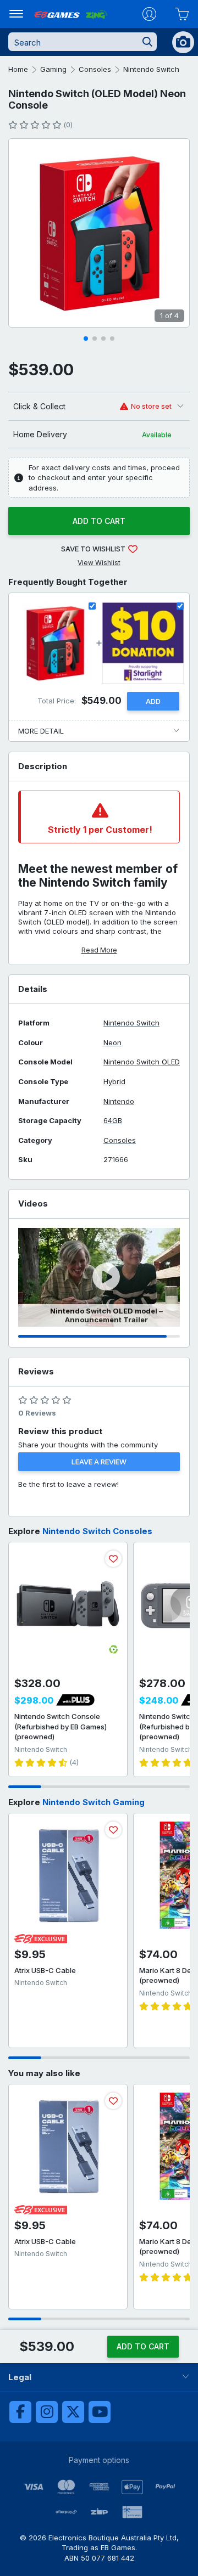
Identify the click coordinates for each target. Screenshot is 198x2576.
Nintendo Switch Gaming (94, 1802)
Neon (112, 1043)
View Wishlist (99, 563)
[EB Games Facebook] (20, 2412)
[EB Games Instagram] (47, 2412)
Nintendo (119, 1101)
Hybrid (114, 1082)
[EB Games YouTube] (100, 2412)
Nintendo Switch (151, 69)
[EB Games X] (73, 2412)
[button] (86, 339)
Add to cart (99, 521)
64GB (113, 1121)
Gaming (53, 69)
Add (153, 701)
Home (18, 69)
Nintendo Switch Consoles (97, 1531)
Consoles (95, 69)
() (68, 125)
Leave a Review (99, 1462)
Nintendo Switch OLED (142, 1062)
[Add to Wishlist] (113, 1559)
